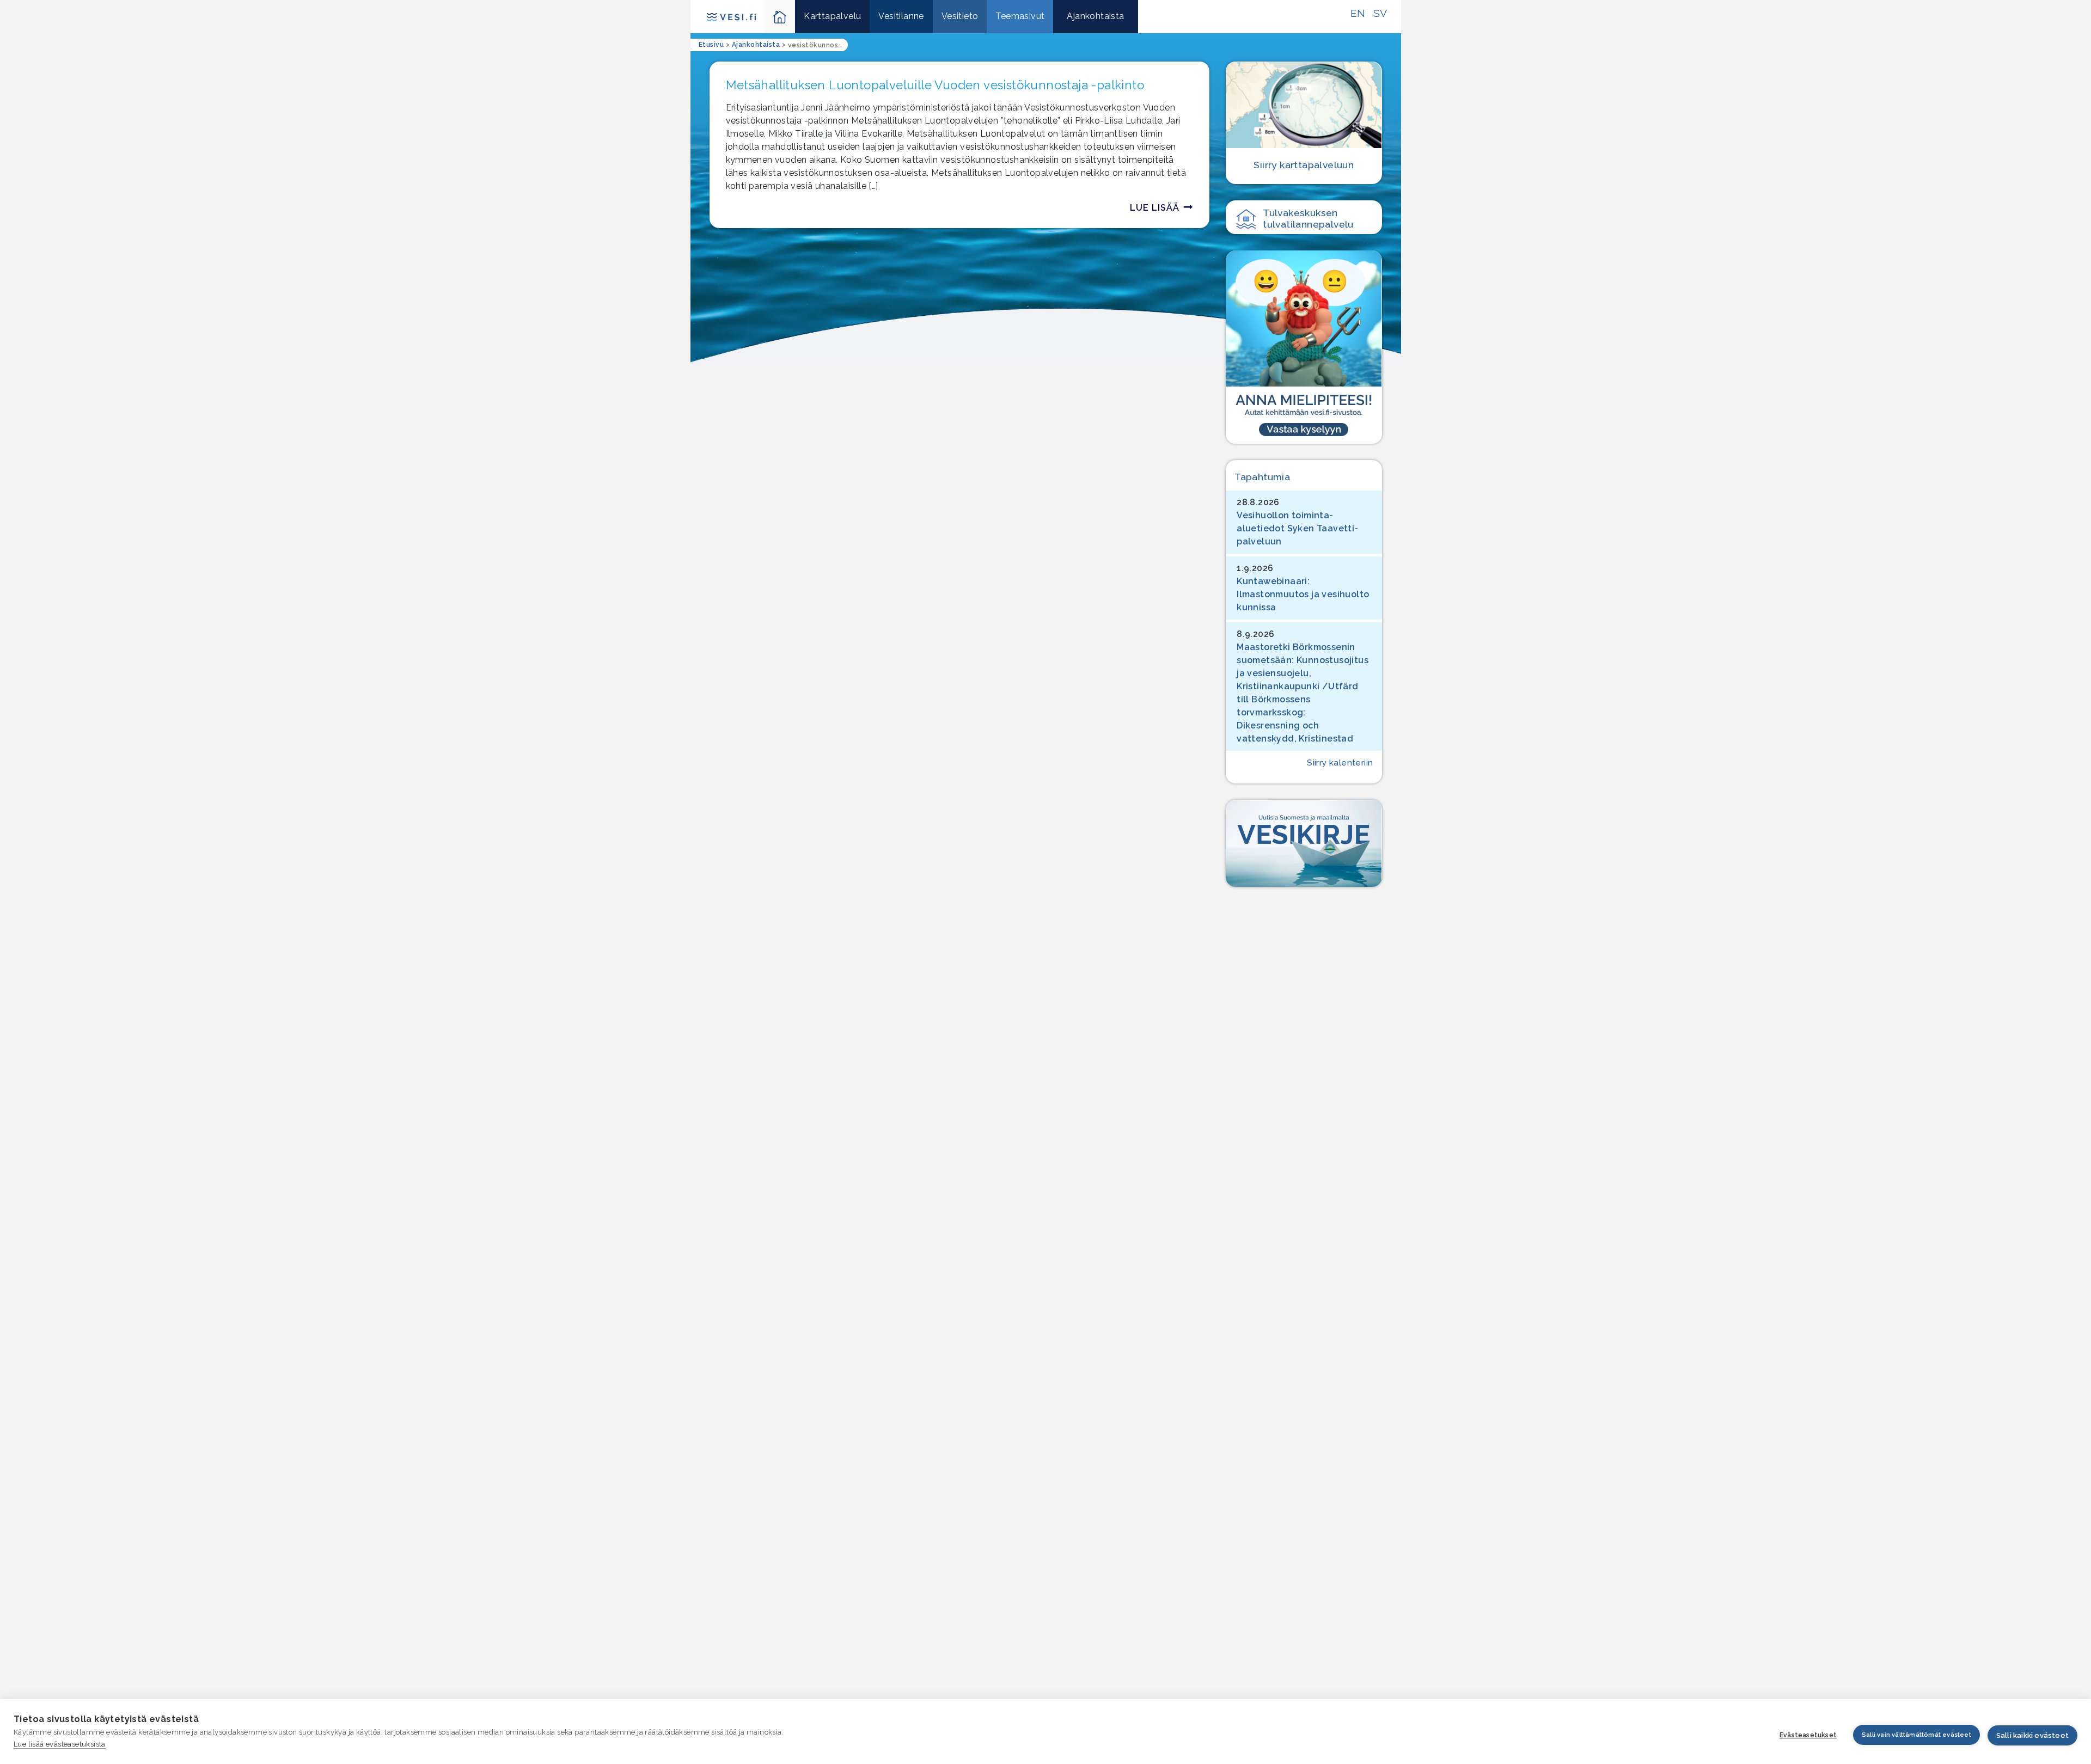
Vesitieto (960, 16)
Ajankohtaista (1095, 16)
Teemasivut (1020, 16)
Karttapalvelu (832, 16)
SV (1380, 13)
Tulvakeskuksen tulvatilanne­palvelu (1308, 218)
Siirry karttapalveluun (1304, 165)
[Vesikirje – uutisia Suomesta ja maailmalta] (1304, 844)
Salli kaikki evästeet (2032, 1735)
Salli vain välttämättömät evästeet (1916, 1735)
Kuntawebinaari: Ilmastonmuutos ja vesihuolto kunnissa (1303, 594)
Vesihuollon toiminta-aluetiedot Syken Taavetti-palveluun (1297, 528)
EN (1358, 13)
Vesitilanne (901, 16)
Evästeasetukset (1808, 1735)
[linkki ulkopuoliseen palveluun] (1304, 347)
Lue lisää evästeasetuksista (60, 1744)
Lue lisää (1155, 208)
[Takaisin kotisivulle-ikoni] (780, 17)
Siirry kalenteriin (1340, 763)
